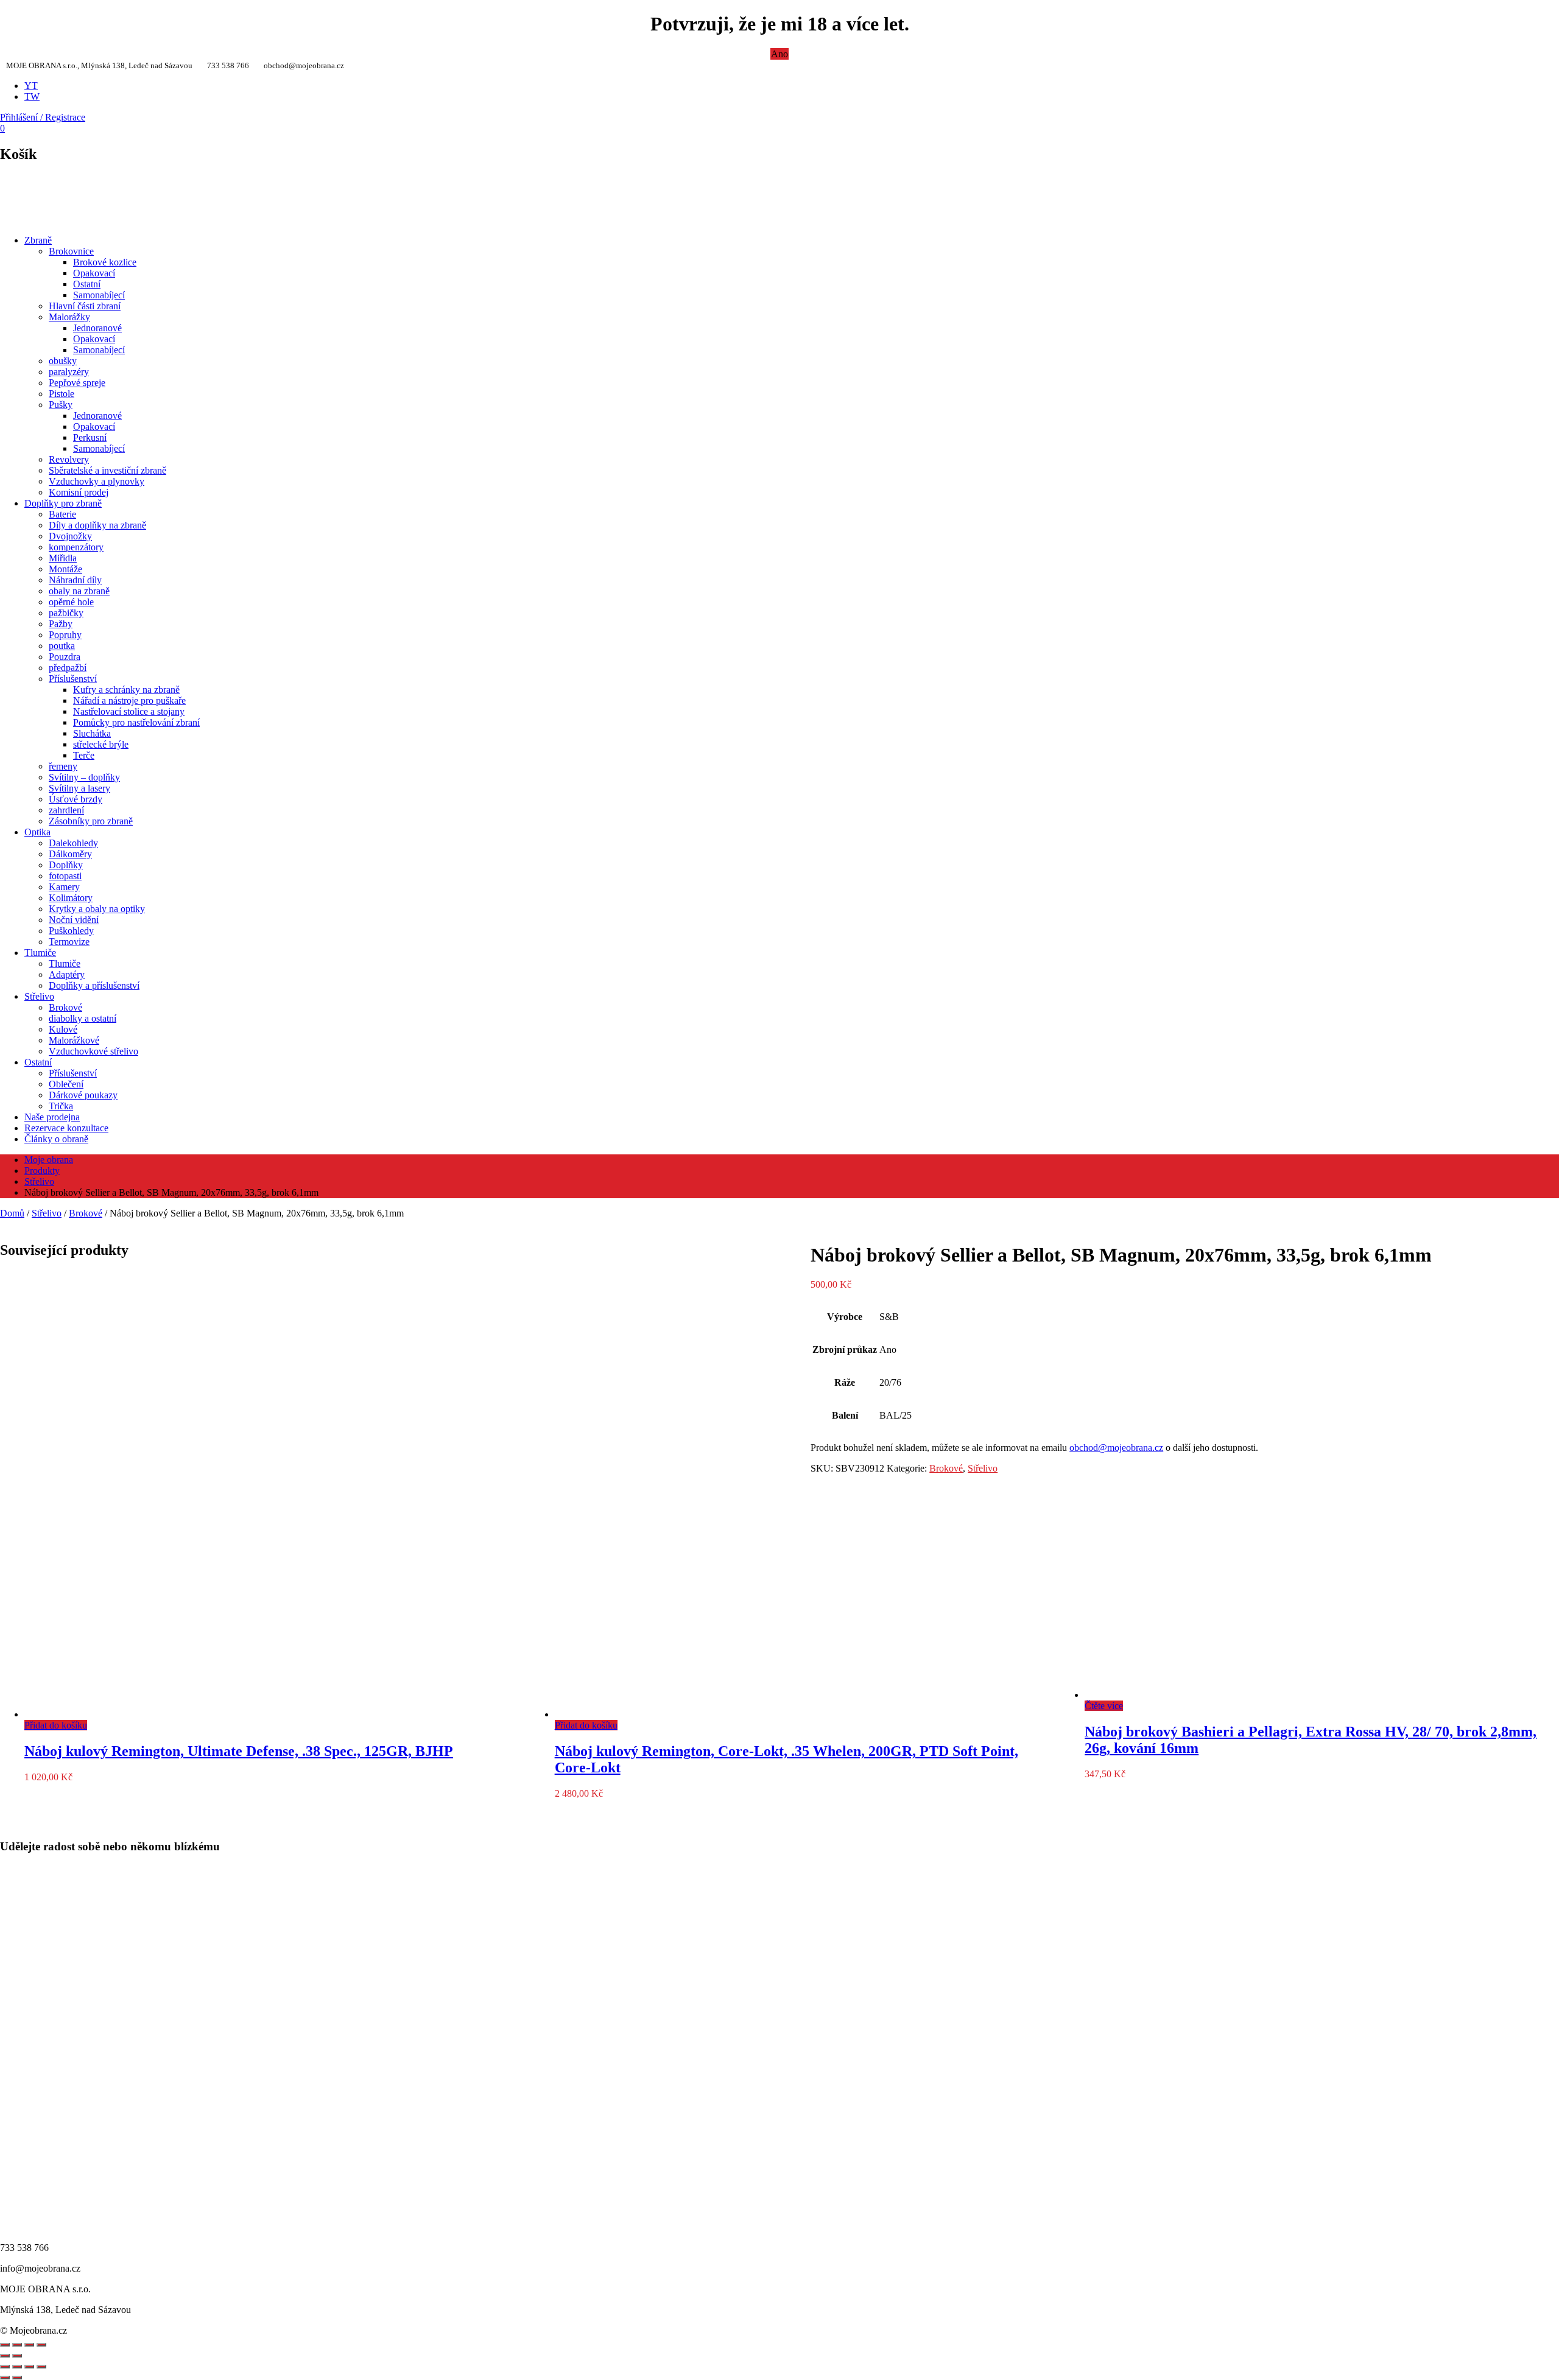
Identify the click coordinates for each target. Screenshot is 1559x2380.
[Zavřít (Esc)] (41, 2367)
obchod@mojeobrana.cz (1116, 1448)
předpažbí (68, 668)
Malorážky (69, 317)
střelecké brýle (101, 744)
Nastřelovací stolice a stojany (129, 711)
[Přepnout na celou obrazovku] (17, 2367)
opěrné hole (71, 602)
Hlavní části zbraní (85, 306)
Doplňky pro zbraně (63, 503)
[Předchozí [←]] (5, 2356)
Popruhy (65, 635)
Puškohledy (71, 931)
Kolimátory (71, 898)
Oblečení (66, 1084)
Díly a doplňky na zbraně (97, 525)
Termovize (69, 942)
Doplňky (66, 865)
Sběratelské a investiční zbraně (107, 470)
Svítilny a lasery (79, 788)
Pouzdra (65, 657)
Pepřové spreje (77, 383)
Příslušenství (73, 679)
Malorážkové (74, 1040)
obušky (63, 361)
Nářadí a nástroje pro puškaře (129, 700)
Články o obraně (56, 1139)
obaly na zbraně (79, 591)
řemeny (63, 766)
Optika (37, 832)
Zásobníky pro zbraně (91, 821)
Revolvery (69, 459)
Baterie (62, 514)
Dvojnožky (70, 536)
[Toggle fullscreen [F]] (29, 2345)
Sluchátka (92, 733)
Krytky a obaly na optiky (97, 909)
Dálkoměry (70, 854)
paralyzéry (69, 372)
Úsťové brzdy (76, 799)
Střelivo (39, 996)
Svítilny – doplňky (84, 777)
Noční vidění (74, 920)
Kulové (63, 1029)
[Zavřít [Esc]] (5, 2345)
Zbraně (38, 240)
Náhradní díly (75, 580)
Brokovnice (71, 251)
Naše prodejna (52, 1117)
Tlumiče (40, 953)
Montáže (65, 569)
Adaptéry (67, 974)
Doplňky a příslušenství (94, 985)
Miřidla (63, 558)
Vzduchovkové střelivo (93, 1051)
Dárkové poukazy (83, 1095)
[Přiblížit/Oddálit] (5, 2367)
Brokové (65, 1007)
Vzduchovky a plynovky (97, 481)
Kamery (64, 887)
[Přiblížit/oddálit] (41, 2345)
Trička (61, 1106)
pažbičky (66, 613)
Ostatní (87, 284)
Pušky (61, 405)
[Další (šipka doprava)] (17, 2378)
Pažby (61, 624)
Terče (84, 755)
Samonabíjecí (99, 295)
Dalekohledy (73, 843)
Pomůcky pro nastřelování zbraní (136, 722)
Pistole (62, 394)
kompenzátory (76, 547)
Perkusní (90, 437)
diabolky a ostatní (83, 1018)
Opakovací (94, 273)
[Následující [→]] (17, 2356)
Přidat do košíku (56, 1725)
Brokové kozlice (105, 262)
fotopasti (65, 876)
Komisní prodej (79, 492)
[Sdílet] (17, 2345)
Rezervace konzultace (66, 1128)
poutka (62, 646)
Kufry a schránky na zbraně (126, 690)
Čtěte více (1104, 1706)
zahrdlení (66, 810)
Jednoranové (97, 328)
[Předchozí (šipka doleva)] (5, 2378)
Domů (12, 1213)
